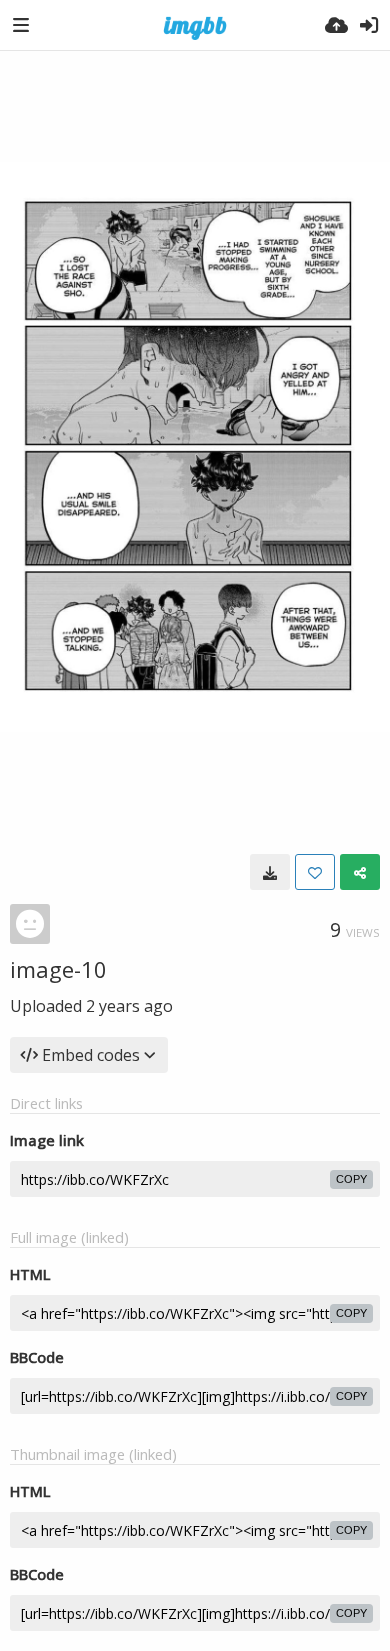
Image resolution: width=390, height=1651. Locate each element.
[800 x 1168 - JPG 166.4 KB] (270, 872)
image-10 (58, 969)
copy (351, 1179)
